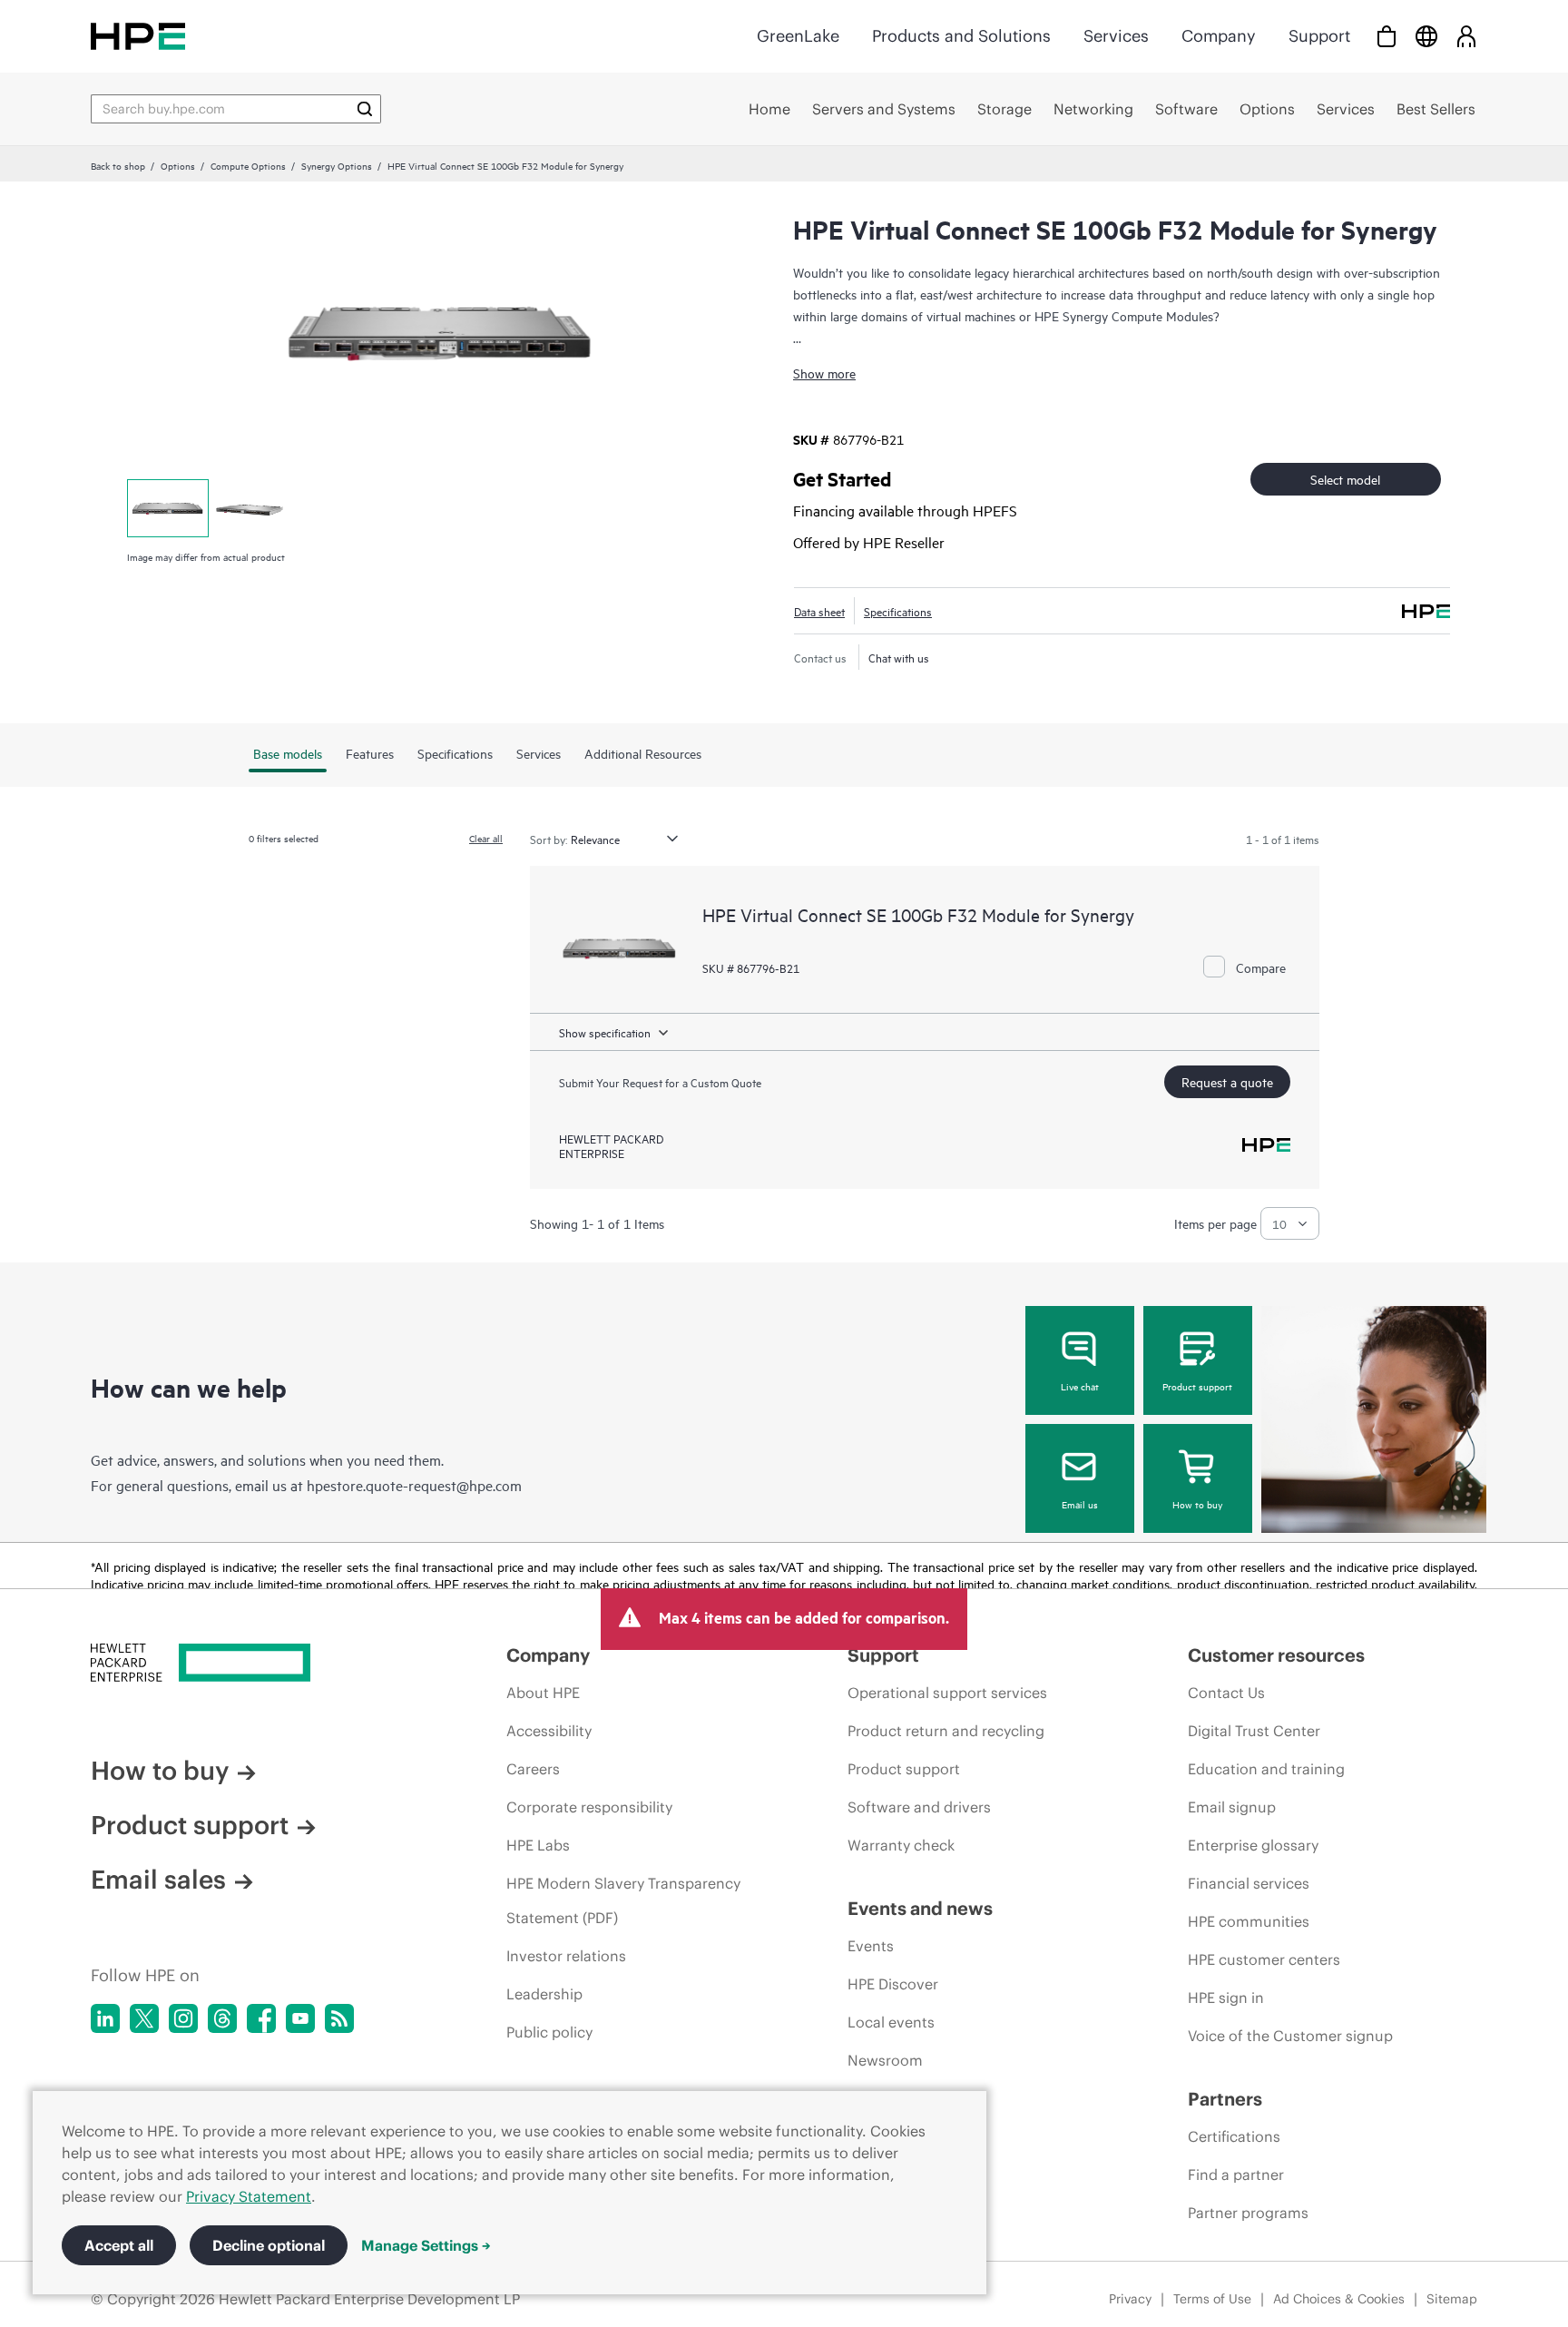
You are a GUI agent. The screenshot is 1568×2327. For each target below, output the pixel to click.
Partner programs (1248, 2213)
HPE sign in (1226, 1998)
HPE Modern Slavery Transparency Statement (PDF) (623, 1900)
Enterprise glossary (1253, 1845)
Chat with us (899, 657)
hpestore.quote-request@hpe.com (414, 1485)
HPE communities (1249, 1921)
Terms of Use (1212, 2299)
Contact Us (1226, 1693)
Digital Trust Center (1254, 1731)
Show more (824, 373)
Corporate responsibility (589, 1807)
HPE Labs (538, 1845)
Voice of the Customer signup (1290, 2036)
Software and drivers (919, 1807)
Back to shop (118, 165)
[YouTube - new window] (300, 2018)
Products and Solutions (961, 36)
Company (1219, 36)
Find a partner (1236, 2175)
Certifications (1234, 2136)
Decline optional (269, 2245)
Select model (1345, 479)
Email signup (1232, 1807)
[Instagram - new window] (183, 2018)
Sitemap (1452, 2299)
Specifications (898, 611)
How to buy (1197, 1504)
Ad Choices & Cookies (1339, 2299)
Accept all (119, 2245)
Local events (891, 2022)
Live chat (1080, 1386)
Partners (1225, 2099)
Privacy (1130, 2299)
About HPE (543, 1693)
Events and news (920, 1908)
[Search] (365, 109)
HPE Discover (893, 1984)
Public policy (549, 2032)
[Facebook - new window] (261, 2018)
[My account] (1466, 36)
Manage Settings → (426, 2245)
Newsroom (885, 2060)
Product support (1197, 1386)
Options (178, 165)
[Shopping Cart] (1387, 36)
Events (871, 1946)
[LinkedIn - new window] (105, 2018)
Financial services (1249, 1883)
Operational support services (947, 1693)
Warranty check (901, 1845)
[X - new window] (144, 2018)
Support (1319, 36)
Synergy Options (337, 165)
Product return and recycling (946, 1731)
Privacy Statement (249, 2196)
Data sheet (819, 611)
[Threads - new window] (222, 2018)
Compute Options (248, 165)
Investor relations (566, 1956)
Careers (533, 1769)
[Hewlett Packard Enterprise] (138, 36)
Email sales (158, 1880)
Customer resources (1276, 1655)
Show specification (605, 1032)
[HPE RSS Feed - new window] (339, 2018)
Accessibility (549, 1731)
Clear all (486, 838)
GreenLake (798, 36)
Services (1116, 36)
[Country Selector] (1426, 36)
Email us (1080, 1504)
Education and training (1266, 1769)
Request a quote (1227, 1081)
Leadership (544, 1994)
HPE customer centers (1264, 1959)
